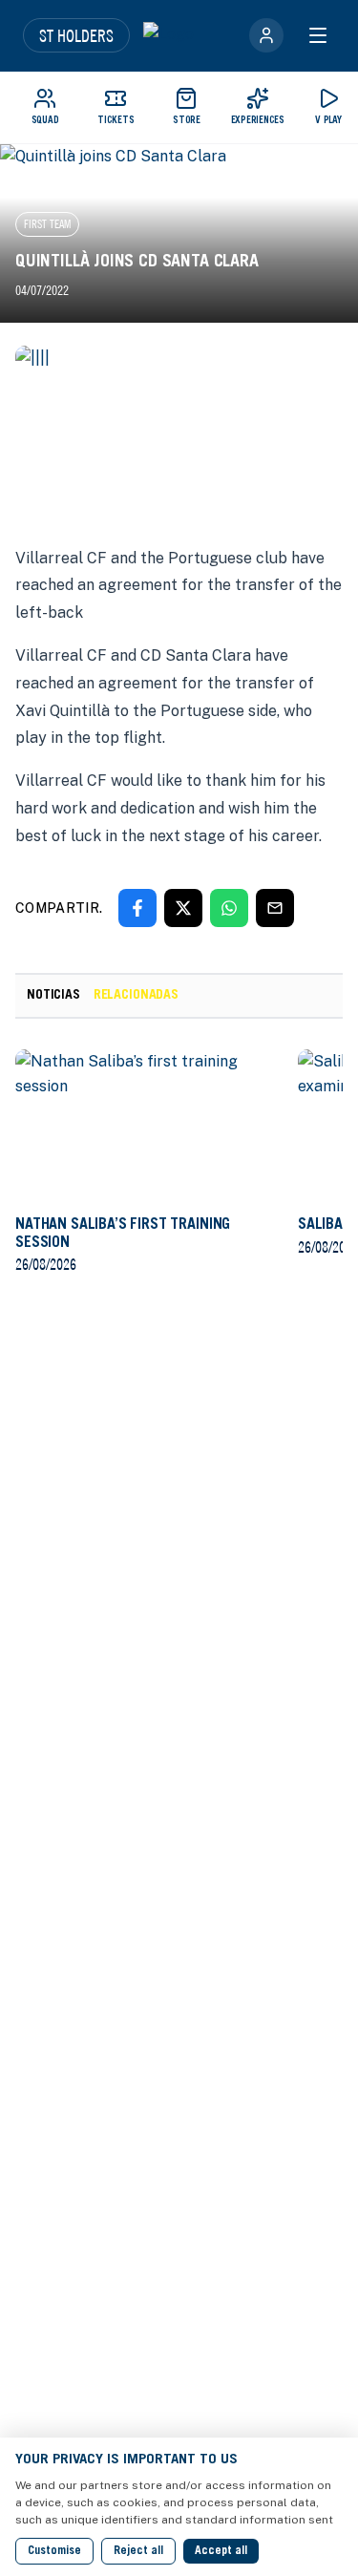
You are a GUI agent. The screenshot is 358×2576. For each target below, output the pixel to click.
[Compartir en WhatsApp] (229, 908)
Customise (54, 2551)
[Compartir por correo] (275, 908)
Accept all (221, 2551)
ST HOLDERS (76, 35)
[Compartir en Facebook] (137, 908)
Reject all (138, 2551)
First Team (47, 224)
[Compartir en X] (183, 908)
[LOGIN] (266, 35)
